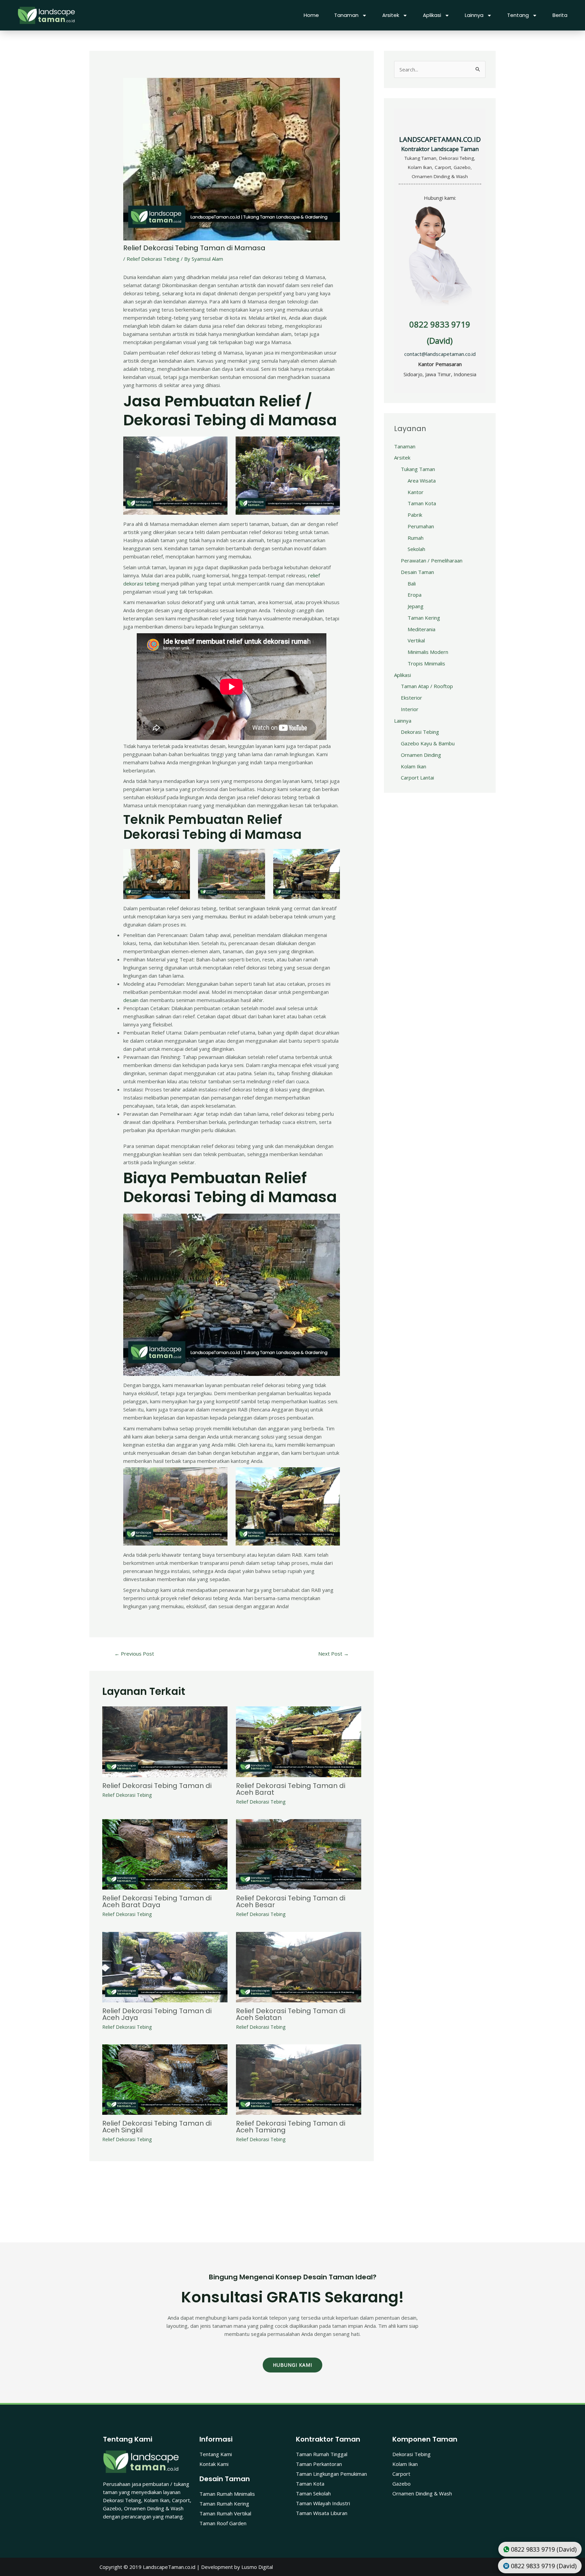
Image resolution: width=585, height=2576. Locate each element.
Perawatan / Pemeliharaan (432, 560)
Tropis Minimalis (426, 663)
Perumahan (421, 526)
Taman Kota (422, 503)
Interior (410, 709)
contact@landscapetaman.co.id (440, 354)
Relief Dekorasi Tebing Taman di (157, 1786)
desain (131, 1000)
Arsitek (391, 15)
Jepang (416, 606)
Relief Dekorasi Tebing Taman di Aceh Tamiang (291, 2127)
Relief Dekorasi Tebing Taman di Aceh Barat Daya (157, 1901)
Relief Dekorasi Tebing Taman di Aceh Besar (291, 1901)
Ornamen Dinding (421, 755)
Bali (412, 583)
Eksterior (411, 698)
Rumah (416, 538)
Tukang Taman (418, 469)
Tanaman (346, 15)
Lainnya (474, 15)
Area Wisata (422, 481)
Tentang (518, 15)
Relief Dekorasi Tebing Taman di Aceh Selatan (291, 2014)
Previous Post (134, 1654)
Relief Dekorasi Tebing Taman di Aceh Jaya (157, 2014)
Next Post (333, 1654)
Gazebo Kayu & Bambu (428, 743)
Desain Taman (417, 572)
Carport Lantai (417, 778)
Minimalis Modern (428, 652)
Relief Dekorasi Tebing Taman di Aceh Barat (291, 1789)
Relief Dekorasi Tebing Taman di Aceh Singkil (157, 2127)
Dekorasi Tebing (420, 732)
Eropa (415, 595)
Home (311, 15)
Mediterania (421, 629)
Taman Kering (424, 618)
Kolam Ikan (414, 766)
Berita (560, 15)
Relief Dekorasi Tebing (153, 259)
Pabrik (415, 515)
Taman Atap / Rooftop (427, 686)
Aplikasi (432, 15)
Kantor (416, 492)
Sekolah (416, 549)
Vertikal (416, 640)
